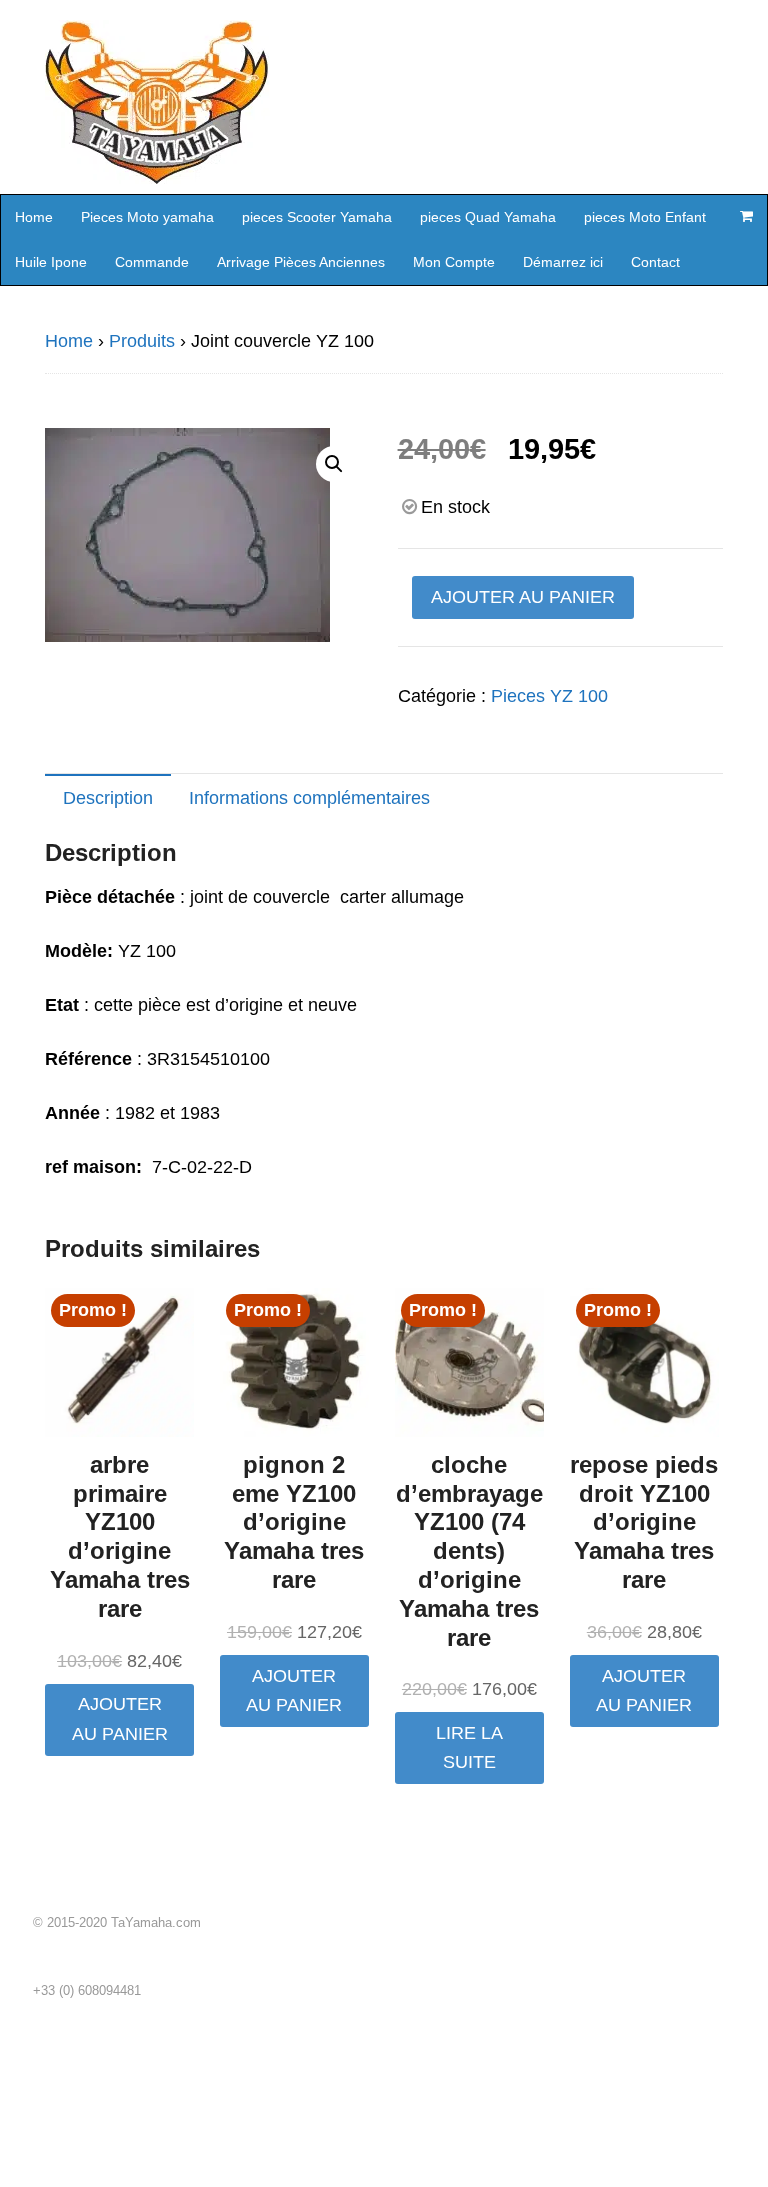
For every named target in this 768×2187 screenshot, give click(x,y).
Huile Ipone (51, 262)
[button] (334, 464)
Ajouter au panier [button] (120, 1718)
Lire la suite (469, 1747)
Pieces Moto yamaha (147, 217)
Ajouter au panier (523, 597)
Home (34, 217)
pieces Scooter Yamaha (317, 217)
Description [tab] (108, 798)
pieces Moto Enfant (645, 217)
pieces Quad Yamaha (488, 217)
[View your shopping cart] (746, 216)
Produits (142, 341)
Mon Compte (454, 262)
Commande (152, 262)
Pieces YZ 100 (549, 696)
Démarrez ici (563, 262)
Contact (655, 262)
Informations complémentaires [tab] (309, 798)
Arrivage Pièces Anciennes (301, 262)
